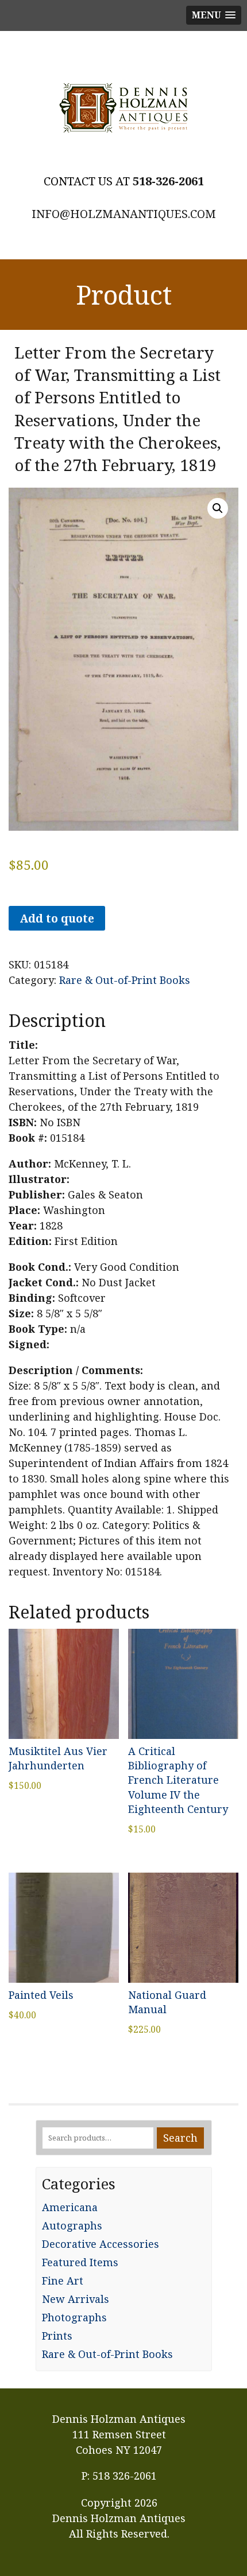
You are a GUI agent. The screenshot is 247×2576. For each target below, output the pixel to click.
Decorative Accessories (101, 2244)
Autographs (72, 2225)
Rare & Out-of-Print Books (125, 980)
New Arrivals (76, 2299)
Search (180, 2138)
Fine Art (63, 2281)
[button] (218, 508)
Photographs (74, 2317)
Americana (70, 2207)
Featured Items (80, 2262)
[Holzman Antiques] (123, 108)
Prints (57, 2336)
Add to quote (57, 918)
